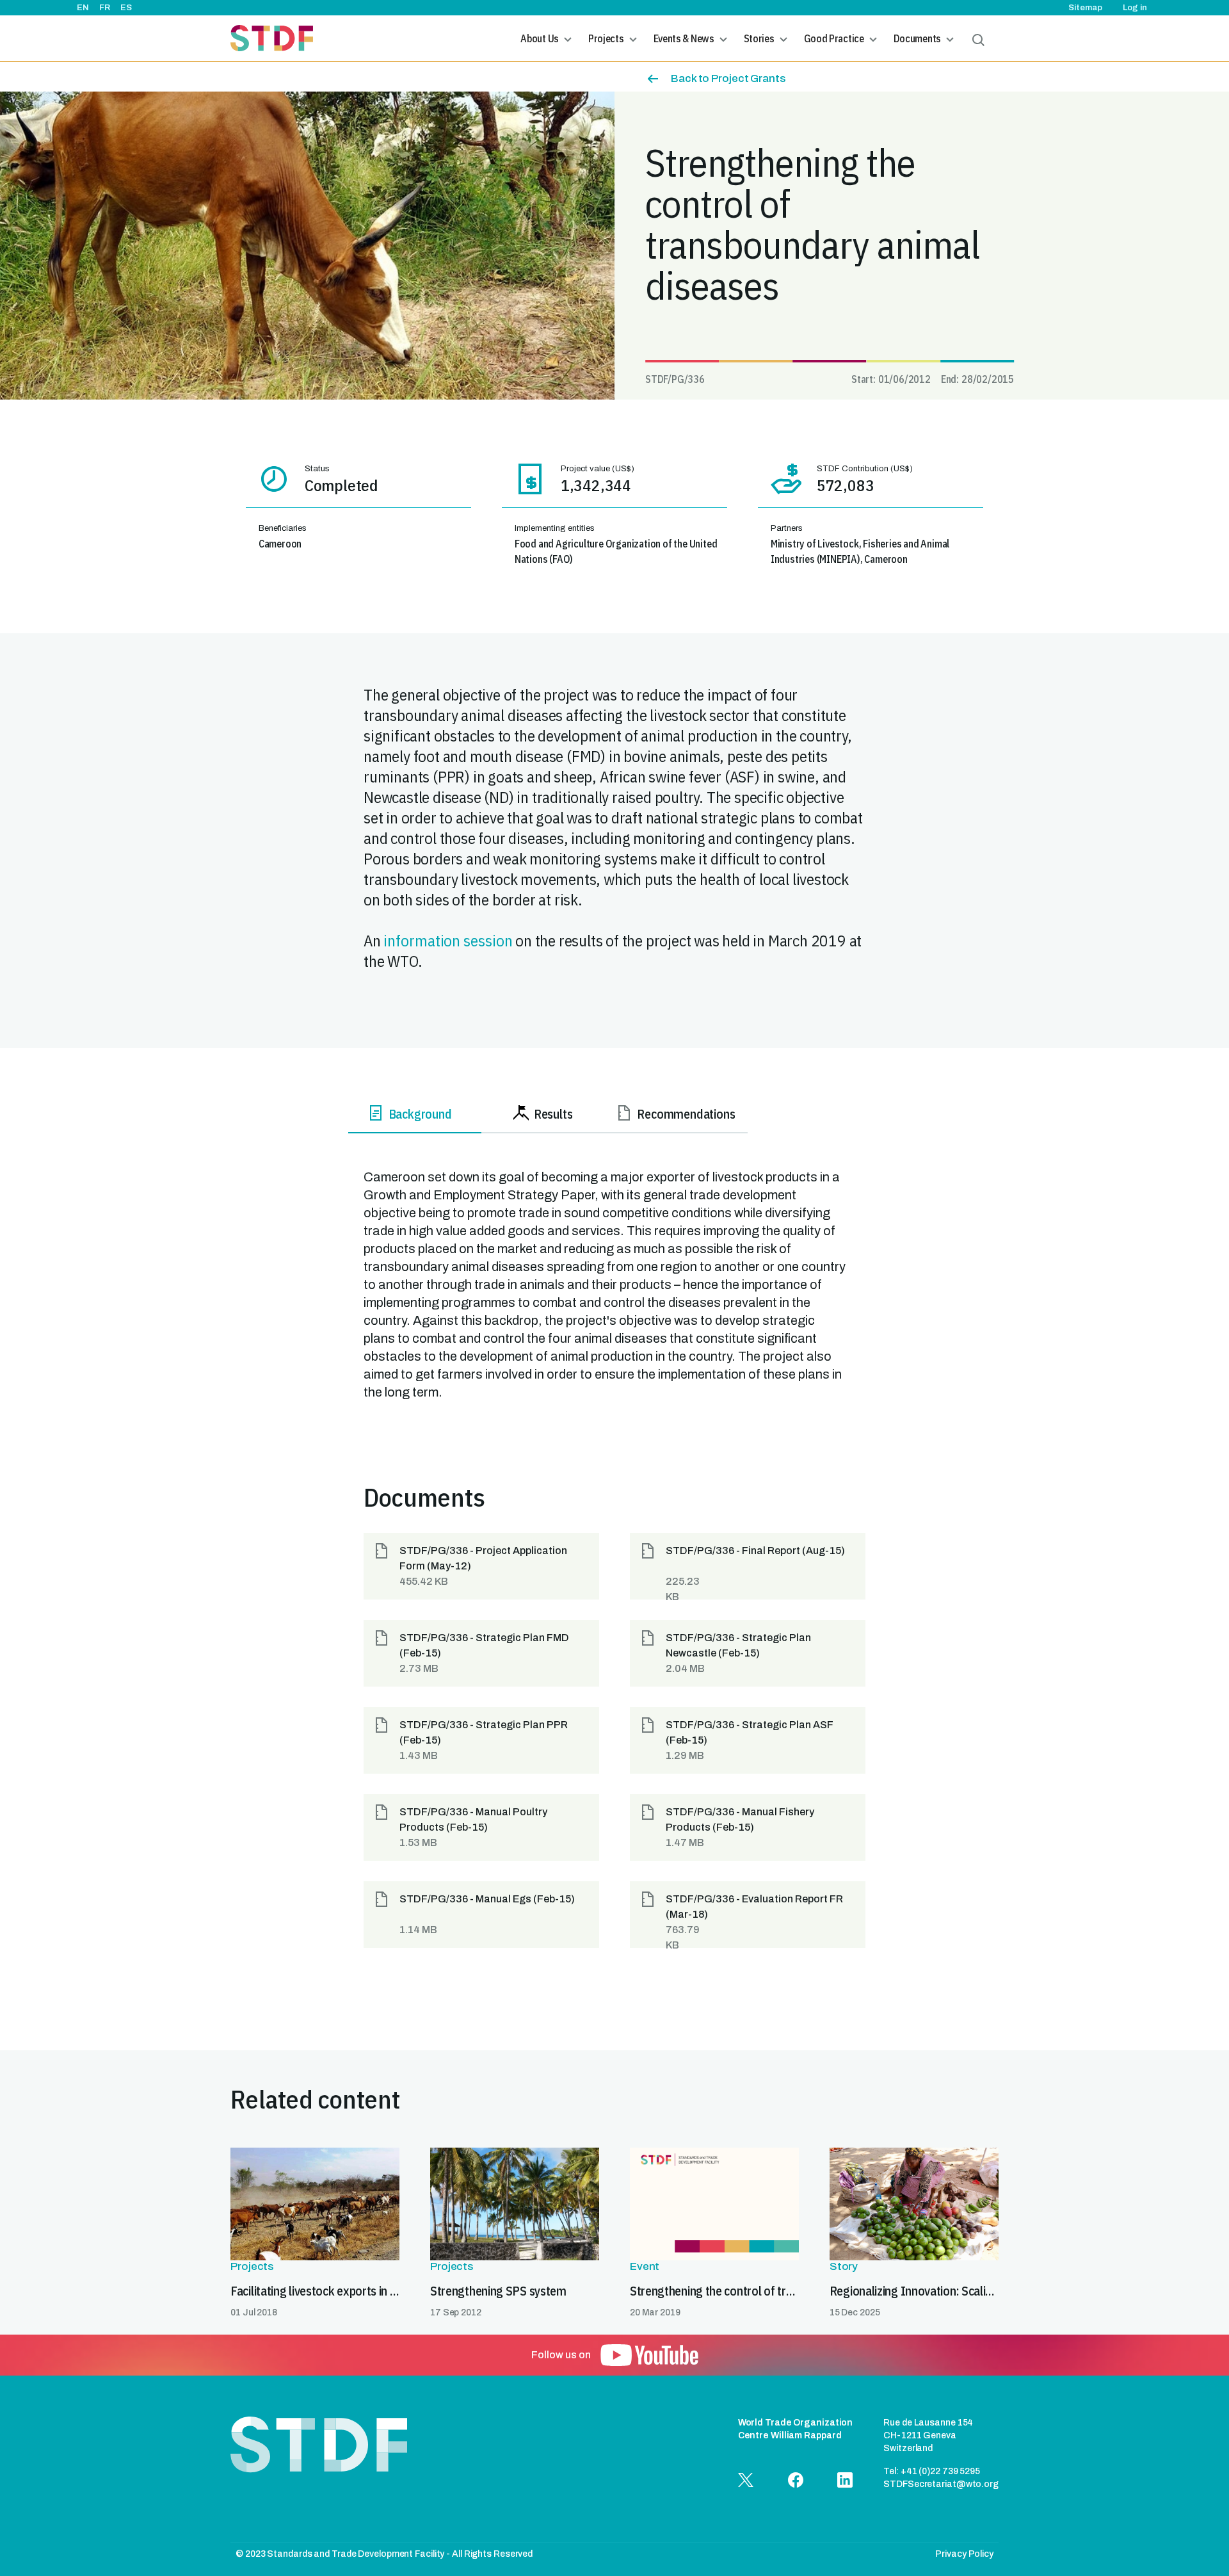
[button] (481, 1566)
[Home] (272, 38)
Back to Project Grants (728, 78)
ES (126, 8)
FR (105, 8)
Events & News (684, 38)
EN (83, 8)
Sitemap (1085, 8)
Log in (1135, 8)
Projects (606, 38)
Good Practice (834, 38)
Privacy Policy (964, 2554)
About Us (540, 38)
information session (448, 940)
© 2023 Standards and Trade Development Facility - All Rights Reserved (384, 2554)
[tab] (415, 1116)
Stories (759, 38)
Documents (917, 38)
